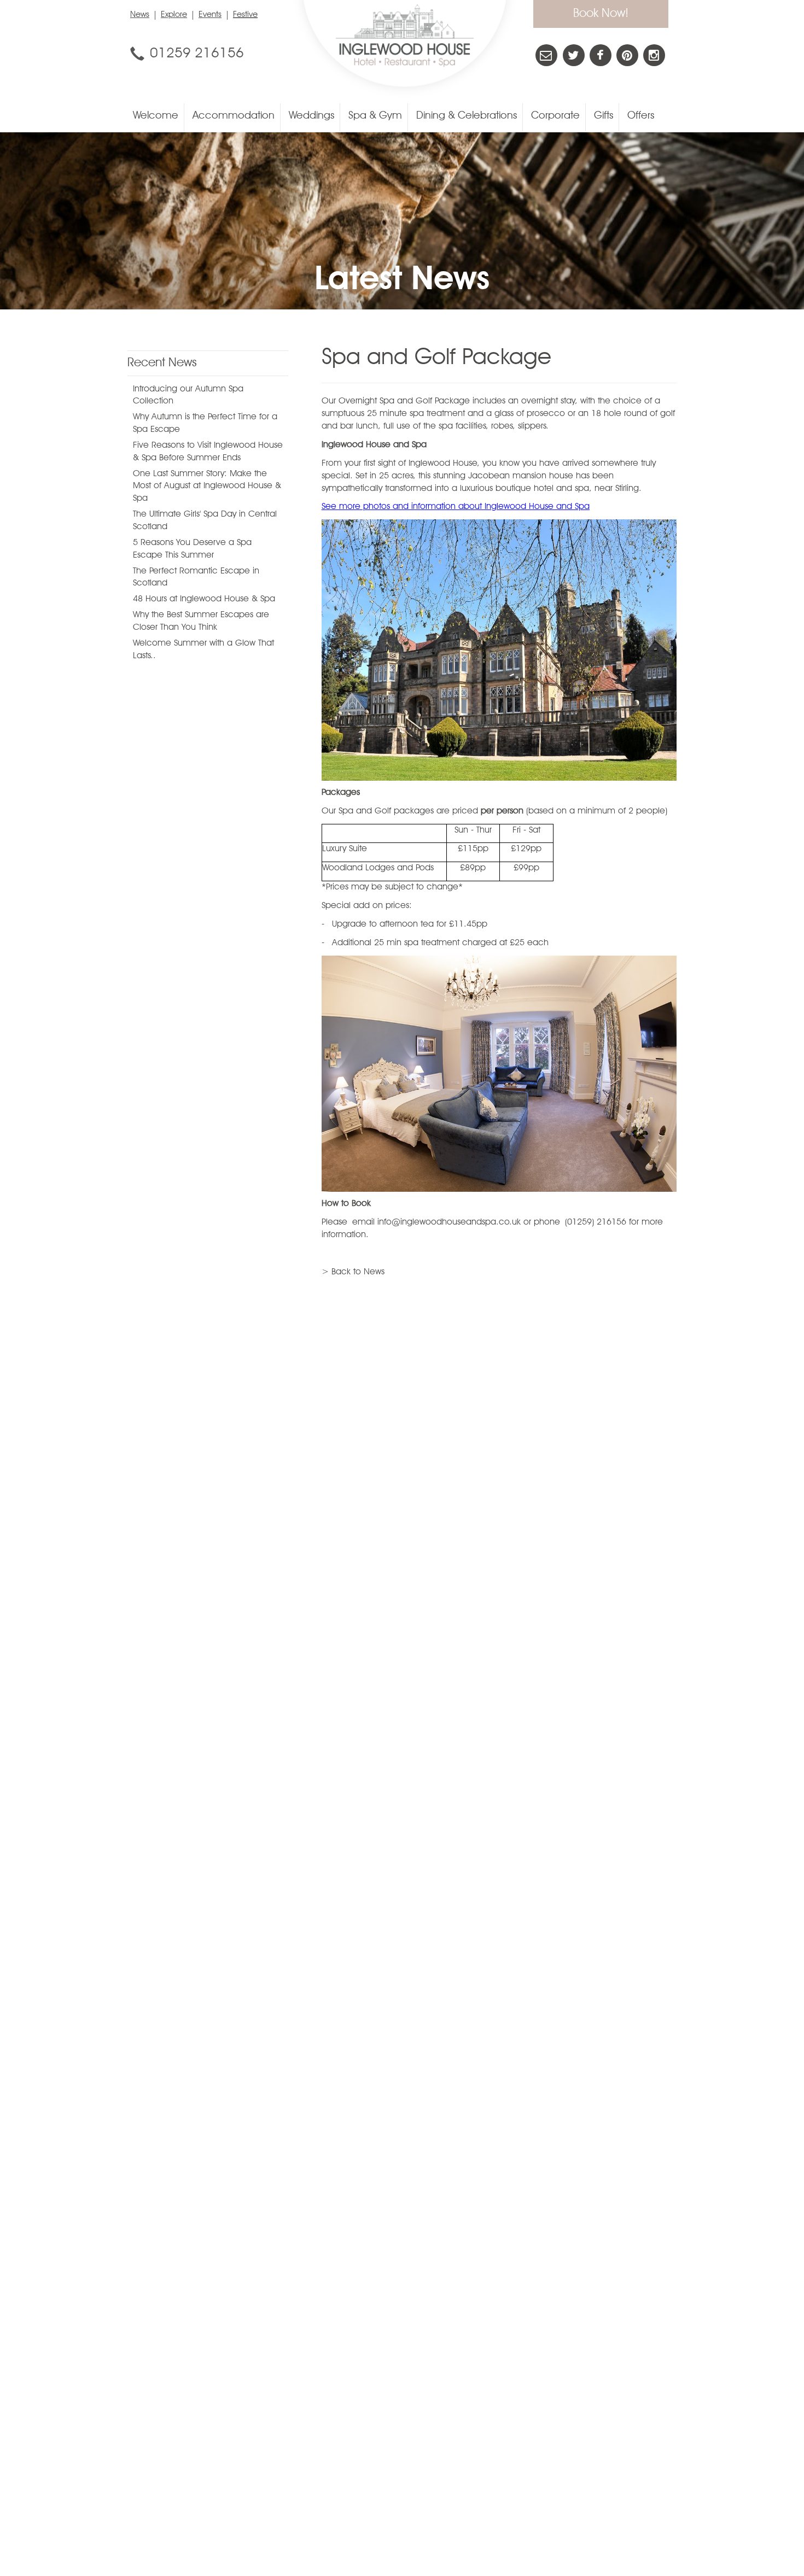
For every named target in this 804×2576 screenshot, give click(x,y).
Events (210, 15)
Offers (641, 116)
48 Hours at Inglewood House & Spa (204, 599)
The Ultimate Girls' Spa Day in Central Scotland (205, 521)
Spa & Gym (375, 116)
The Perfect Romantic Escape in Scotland (196, 578)
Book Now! (601, 14)
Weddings (311, 116)
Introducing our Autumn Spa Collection (188, 396)
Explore (174, 15)
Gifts (604, 116)
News (140, 15)
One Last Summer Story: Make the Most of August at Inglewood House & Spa (207, 487)
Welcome (156, 116)
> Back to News (353, 1272)
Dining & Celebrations (467, 116)
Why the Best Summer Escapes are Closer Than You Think (201, 621)
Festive (245, 15)
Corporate (555, 116)
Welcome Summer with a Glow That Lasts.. (203, 650)
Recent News (162, 363)
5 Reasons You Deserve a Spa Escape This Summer (192, 549)
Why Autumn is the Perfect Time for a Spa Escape (205, 423)
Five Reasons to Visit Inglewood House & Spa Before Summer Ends (208, 452)
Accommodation (234, 116)
